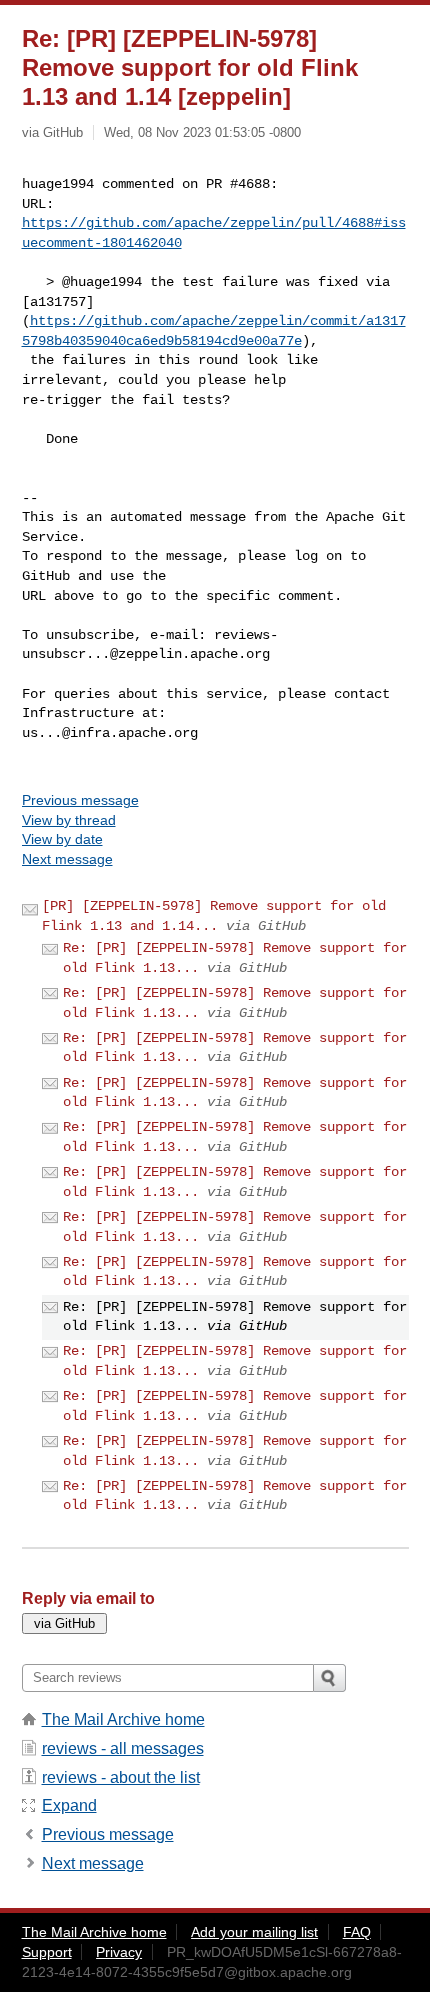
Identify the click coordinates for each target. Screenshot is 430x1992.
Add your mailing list (254, 1932)
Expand (69, 1805)
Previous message (80, 800)
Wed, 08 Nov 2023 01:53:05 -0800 (202, 132)
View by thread (69, 820)
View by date (62, 839)
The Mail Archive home (123, 1719)
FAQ (357, 1932)
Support (47, 1952)
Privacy (119, 1952)
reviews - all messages (123, 1748)
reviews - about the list (121, 1777)
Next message (67, 859)
